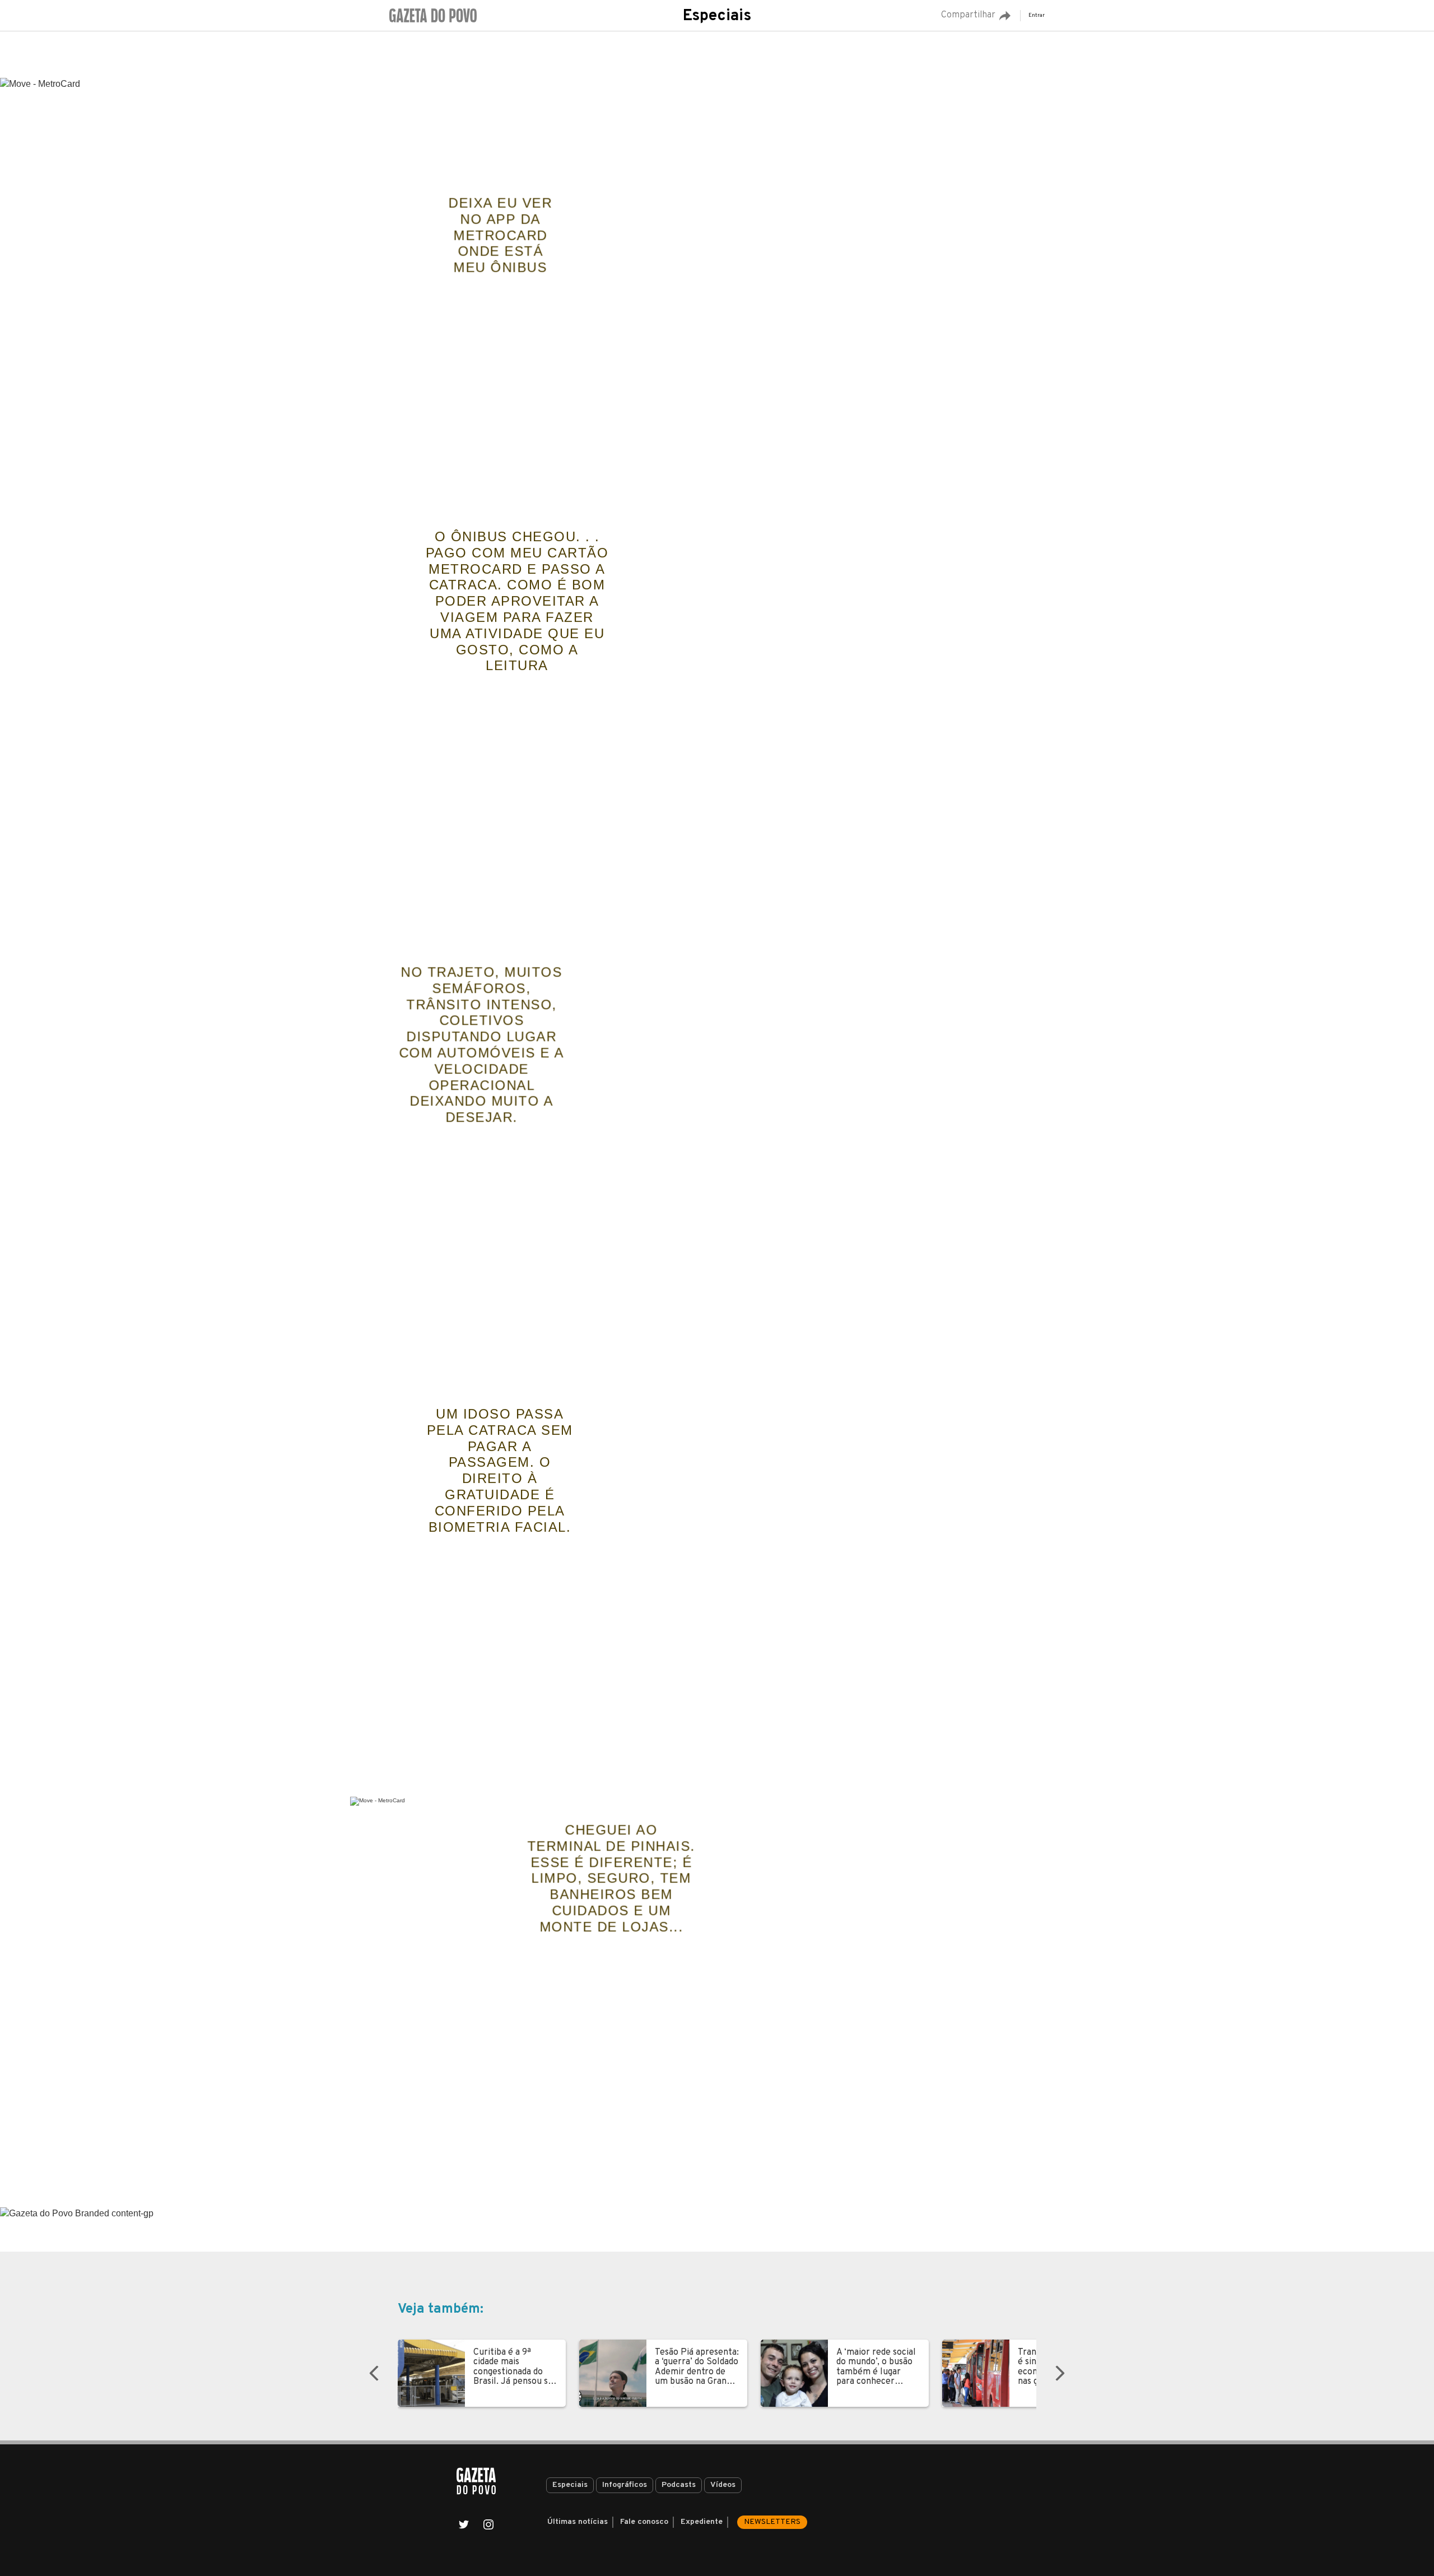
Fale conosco (644, 2522)
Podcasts (679, 2485)
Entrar (1037, 15)
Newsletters (772, 2522)
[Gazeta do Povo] (476, 2481)
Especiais (717, 16)
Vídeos (723, 2485)
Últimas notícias (578, 2522)
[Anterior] (374, 2373)
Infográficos (625, 2485)
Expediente (702, 2522)
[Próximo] (1060, 2373)
